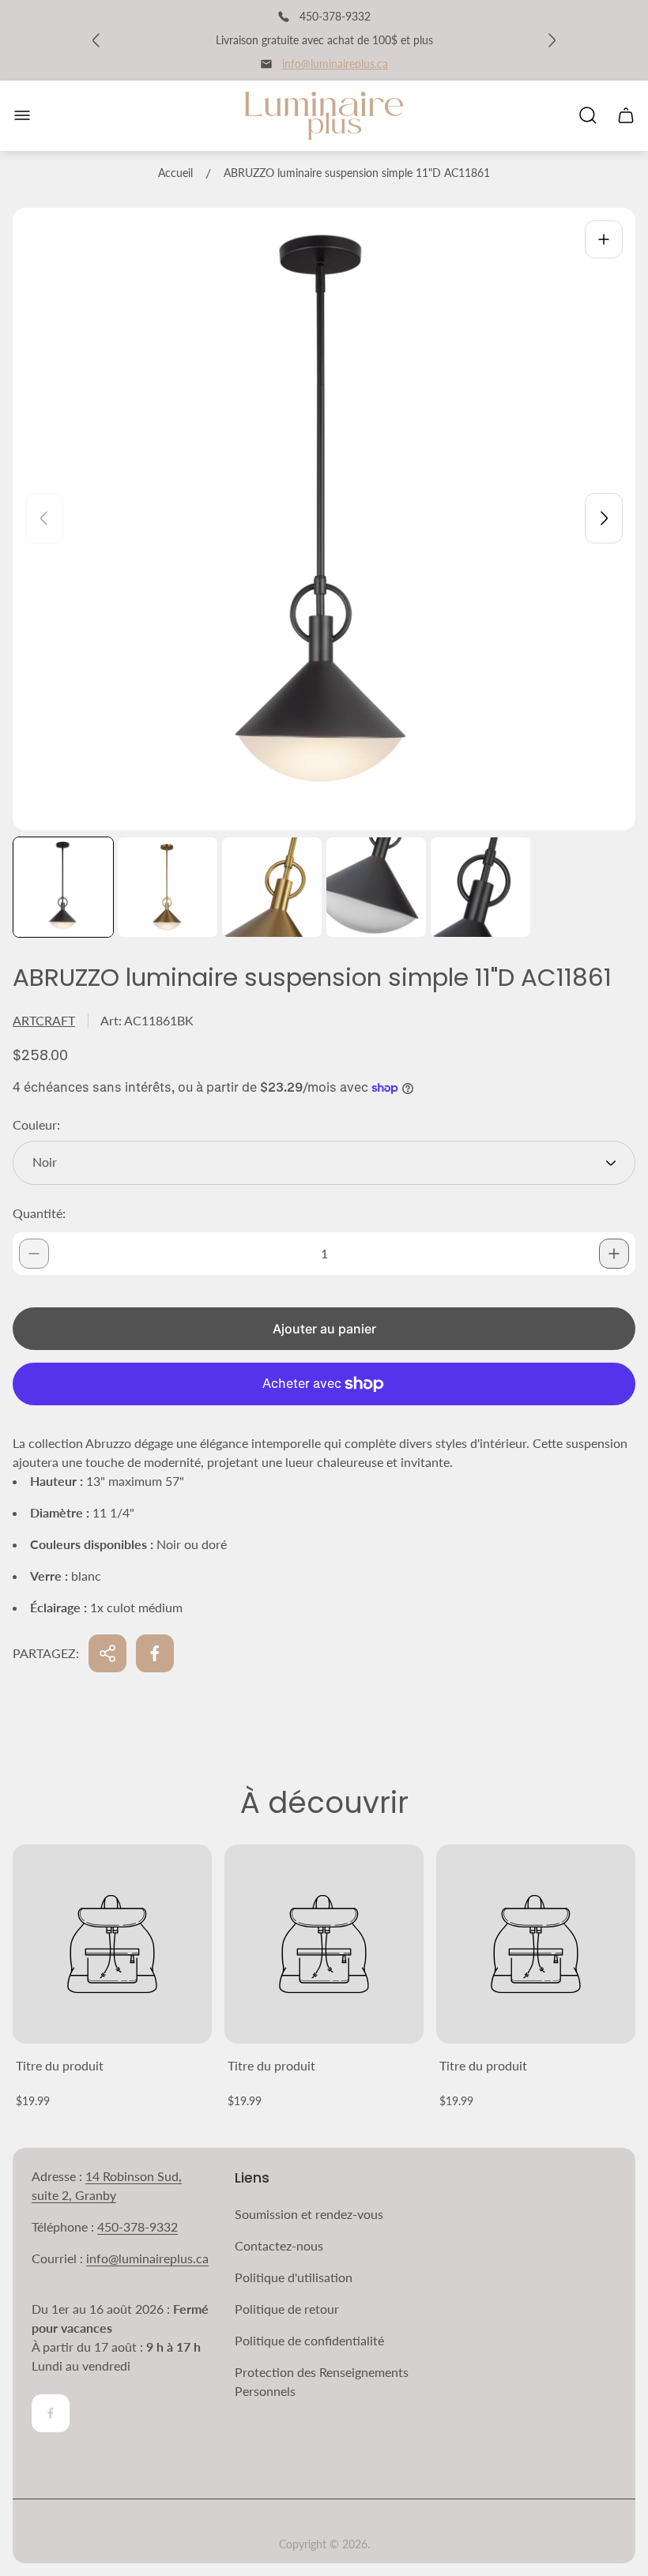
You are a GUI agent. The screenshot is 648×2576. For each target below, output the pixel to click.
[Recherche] (588, 115)
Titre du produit (60, 2065)
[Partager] (107, 1653)
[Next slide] (604, 518)
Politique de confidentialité (309, 2340)
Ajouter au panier (324, 1329)
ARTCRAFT (44, 1020)
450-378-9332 (138, 2226)
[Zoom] (604, 239)
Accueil (175, 173)
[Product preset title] (112, 1944)
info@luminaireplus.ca (335, 64)
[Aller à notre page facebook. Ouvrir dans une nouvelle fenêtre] (51, 2413)
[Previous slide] (44, 518)
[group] (63, 887)
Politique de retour (287, 2309)
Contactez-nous (279, 2245)
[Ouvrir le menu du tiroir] (22, 115)
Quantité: (39, 1213)
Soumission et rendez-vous (309, 2214)
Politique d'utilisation (294, 2277)
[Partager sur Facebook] (155, 1653)
